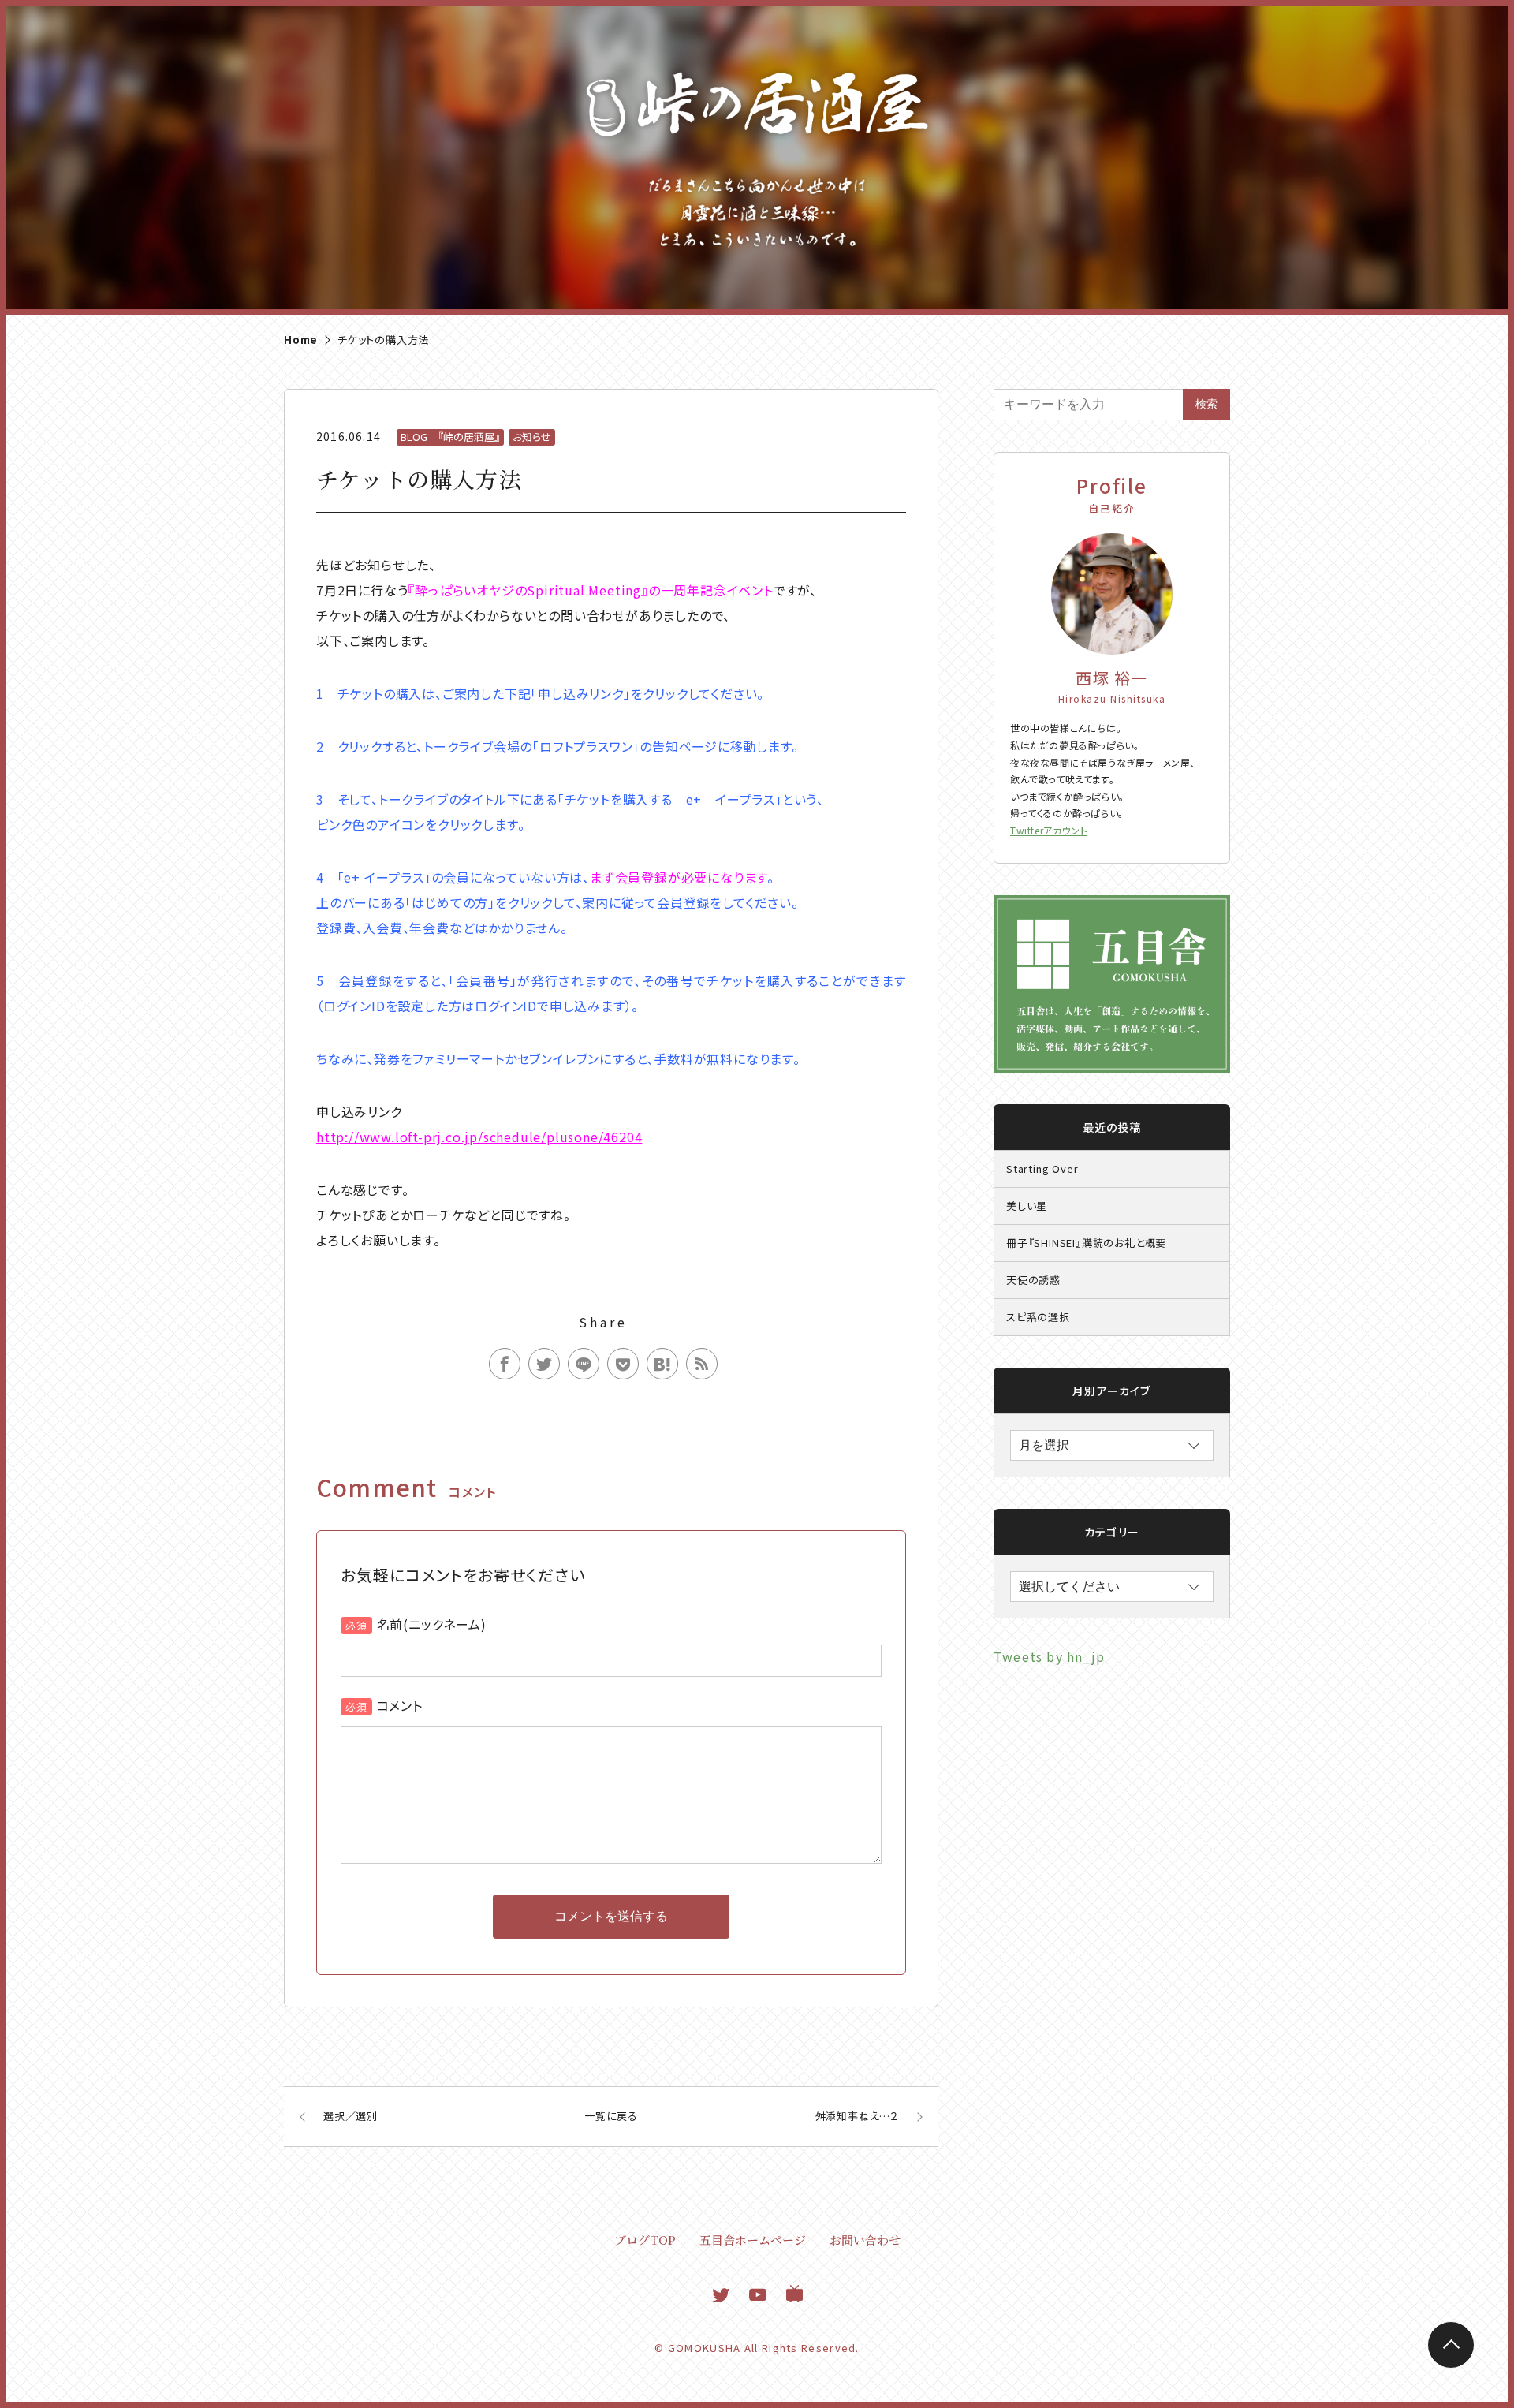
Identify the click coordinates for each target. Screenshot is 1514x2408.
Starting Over (1042, 1169)
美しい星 (1027, 1206)
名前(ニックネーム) (432, 1624)
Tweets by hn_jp (1049, 1656)
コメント (400, 1705)
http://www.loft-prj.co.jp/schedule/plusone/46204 (479, 1137)
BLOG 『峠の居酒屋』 (450, 437)
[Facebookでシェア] (505, 1364)
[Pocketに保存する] (623, 1364)
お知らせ (532, 437)
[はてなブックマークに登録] (662, 1364)
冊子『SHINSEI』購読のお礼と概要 (1086, 1243)
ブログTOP (645, 2240)
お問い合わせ (865, 2240)
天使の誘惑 (1033, 1280)
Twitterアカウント (1049, 830)
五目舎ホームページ (753, 2240)
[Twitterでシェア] (544, 1364)
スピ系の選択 (1038, 1317)
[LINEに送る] (584, 1364)
